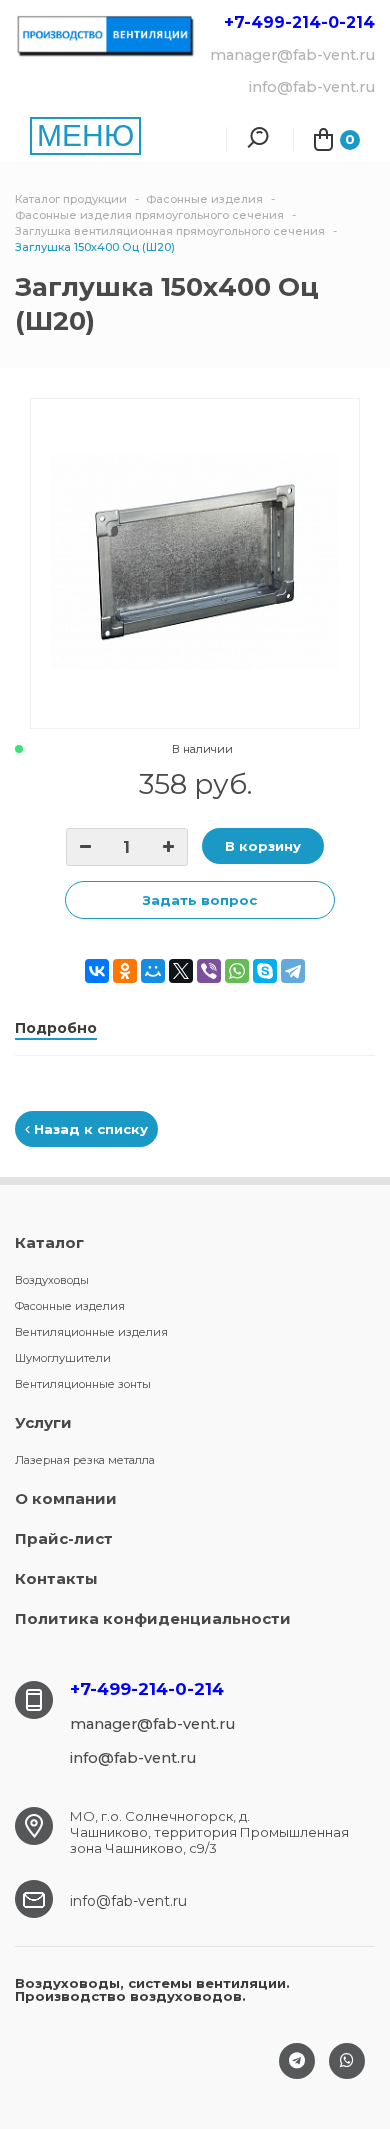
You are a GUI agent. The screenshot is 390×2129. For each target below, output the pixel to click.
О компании (66, 1498)
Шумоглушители (63, 1358)
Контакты (56, 1578)
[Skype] (265, 971)
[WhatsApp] (237, 971)
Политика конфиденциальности (153, 1618)
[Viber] (209, 971)
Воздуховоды (52, 1280)
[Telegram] (293, 971)
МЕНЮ (85, 135)
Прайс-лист (64, 1538)
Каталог (49, 1242)
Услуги (43, 1422)
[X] (181, 971)
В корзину (263, 846)
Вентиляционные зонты (83, 1384)
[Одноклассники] (125, 971)
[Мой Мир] (153, 971)
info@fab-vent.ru (128, 1901)
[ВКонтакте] (97, 971)
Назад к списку (89, 1129)
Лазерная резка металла (85, 1460)
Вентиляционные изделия (91, 1332)
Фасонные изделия (70, 1306)
